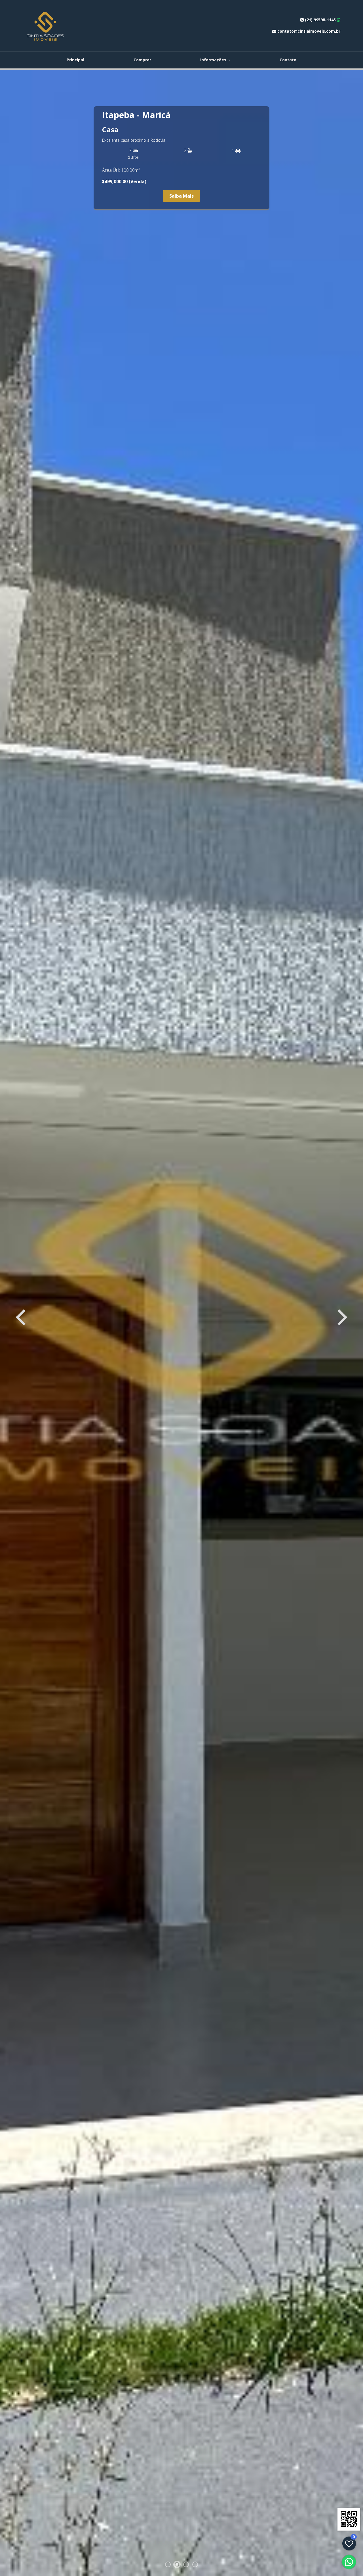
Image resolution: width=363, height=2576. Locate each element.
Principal (75, 60)
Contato (288, 60)
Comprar (142, 60)
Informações (214, 60)
